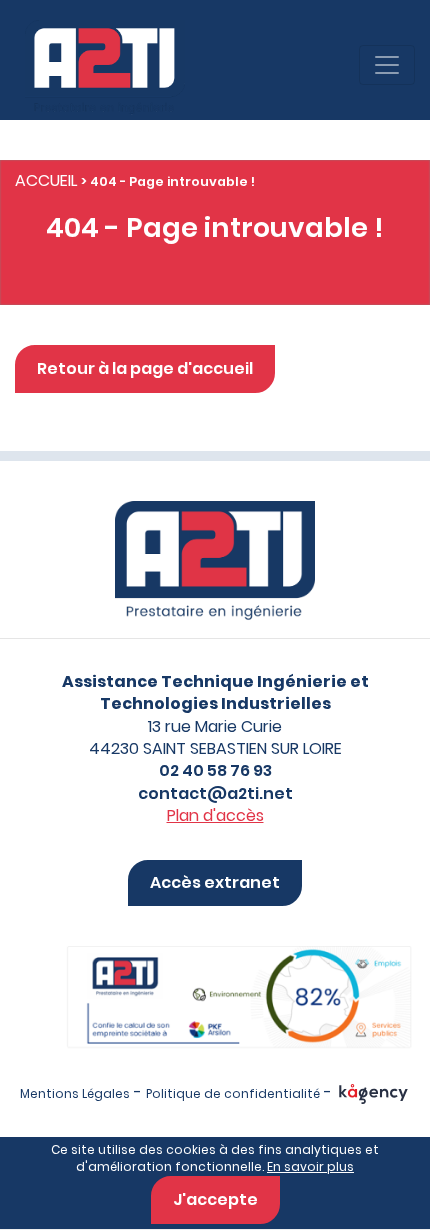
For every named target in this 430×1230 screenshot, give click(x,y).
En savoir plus (310, 1166)
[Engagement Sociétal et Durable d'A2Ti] (215, 976)
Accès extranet (215, 882)
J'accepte (215, 1199)
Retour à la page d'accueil (145, 368)
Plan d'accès (215, 815)
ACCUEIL (46, 180)
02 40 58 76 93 (215, 770)
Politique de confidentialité (233, 1093)
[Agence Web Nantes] (373, 1093)
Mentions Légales (75, 1093)
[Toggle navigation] (387, 65)
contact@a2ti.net (215, 793)
